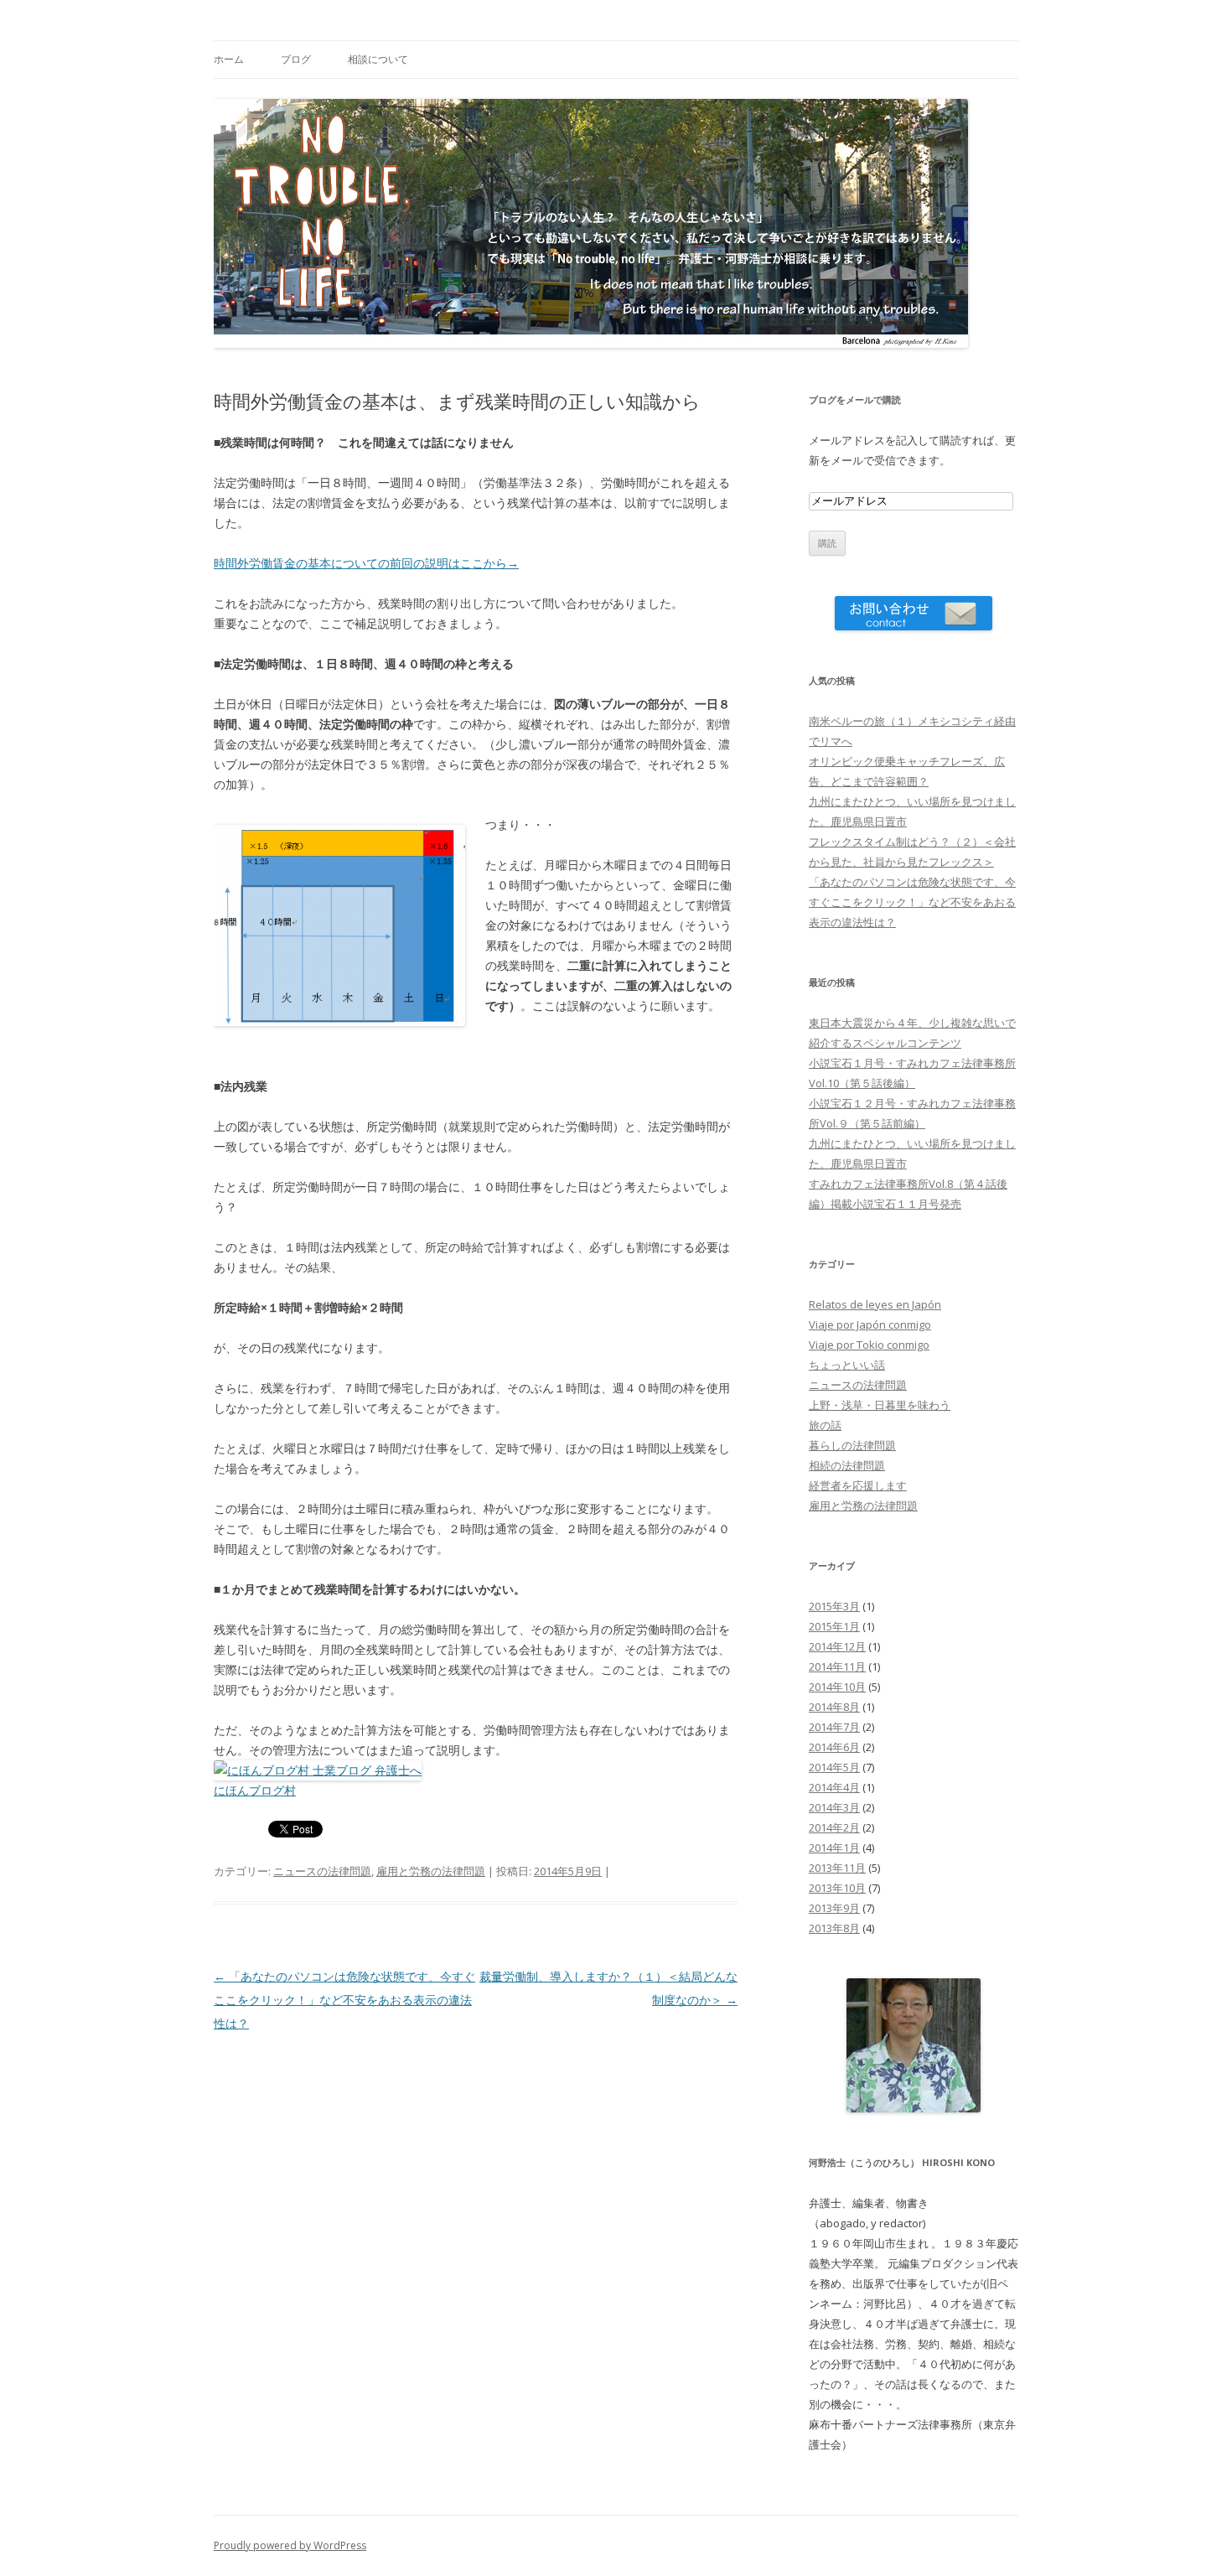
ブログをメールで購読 (855, 399)
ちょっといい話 (847, 1365)
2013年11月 (837, 1868)
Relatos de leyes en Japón (875, 1304)
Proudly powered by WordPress (290, 2545)
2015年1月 (834, 1626)
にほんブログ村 (255, 1790)
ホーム (229, 59)
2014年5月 (834, 1767)
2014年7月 (834, 1727)
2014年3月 (834, 1807)
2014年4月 (834, 1787)
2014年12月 (837, 1646)
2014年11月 (837, 1666)
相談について (378, 59)
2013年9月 (834, 1908)
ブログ (296, 59)
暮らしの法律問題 (852, 1445)
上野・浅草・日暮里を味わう (880, 1405)
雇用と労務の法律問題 (431, 1871)
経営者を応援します (858, 1485)
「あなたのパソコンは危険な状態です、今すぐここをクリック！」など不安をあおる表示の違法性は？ (344, 2000)
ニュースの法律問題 (322, 1871)
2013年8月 (834, 1928)
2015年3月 (834, 1606)
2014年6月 (834, 1747)
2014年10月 (837, 1687)
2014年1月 (834, 1848)
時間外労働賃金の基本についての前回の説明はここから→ (366, 563)
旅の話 (825, 1425)
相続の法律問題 (847, 1465)
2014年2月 (834, 1827)
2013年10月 (837, 1888)
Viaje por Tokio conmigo (869, 1345)
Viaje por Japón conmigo (870, 1324)
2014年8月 (834, 1707)
